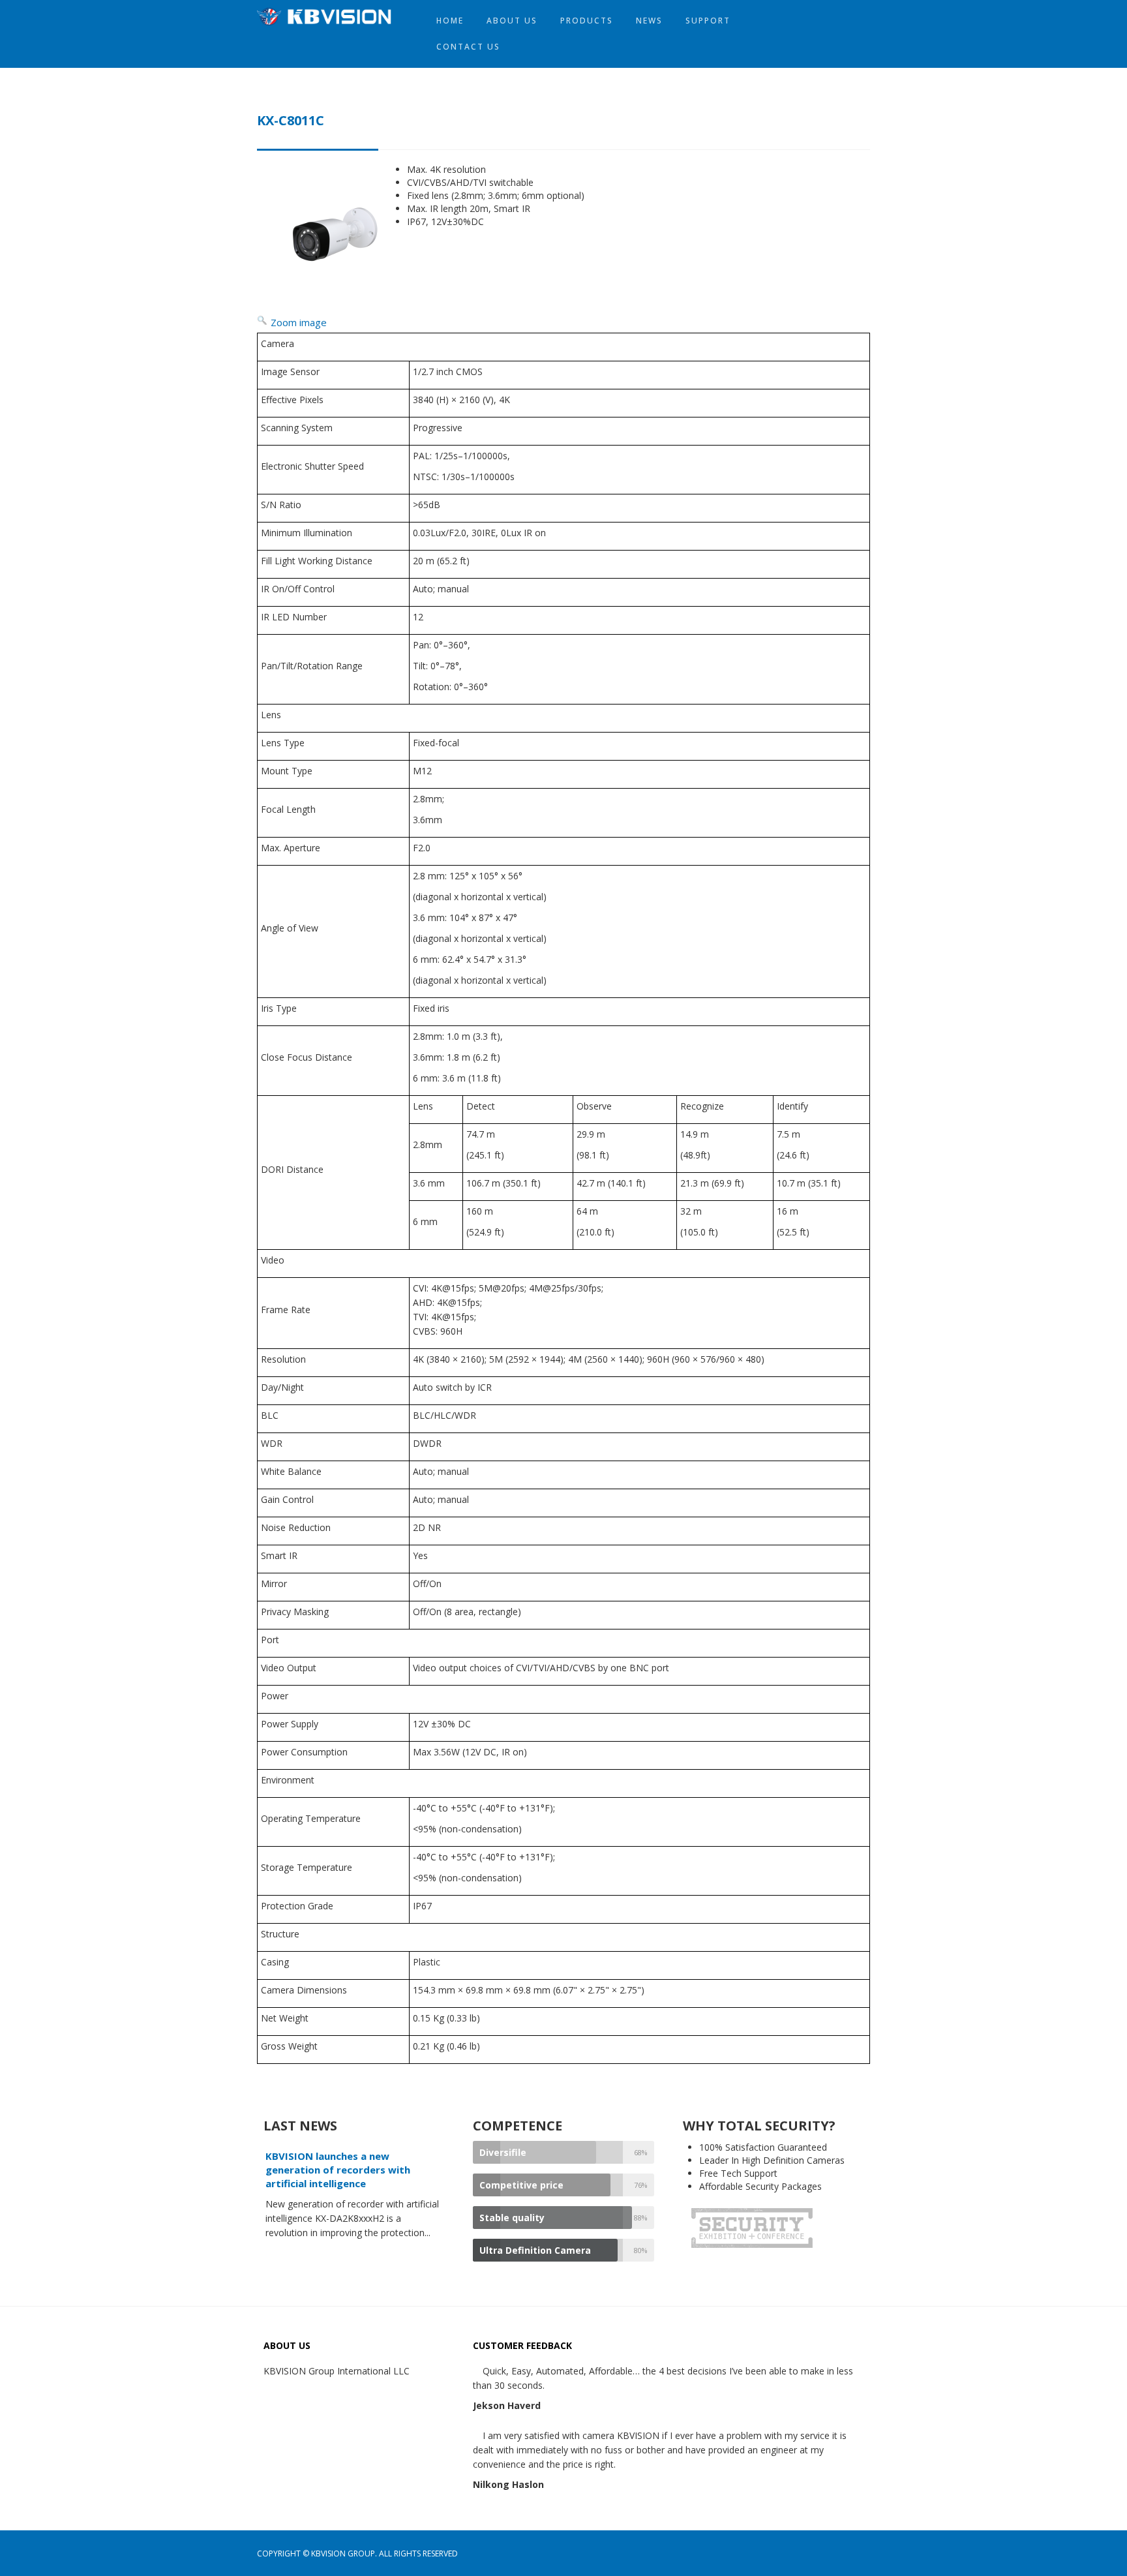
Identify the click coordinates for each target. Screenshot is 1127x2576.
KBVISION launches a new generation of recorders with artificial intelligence (338, 2170)
